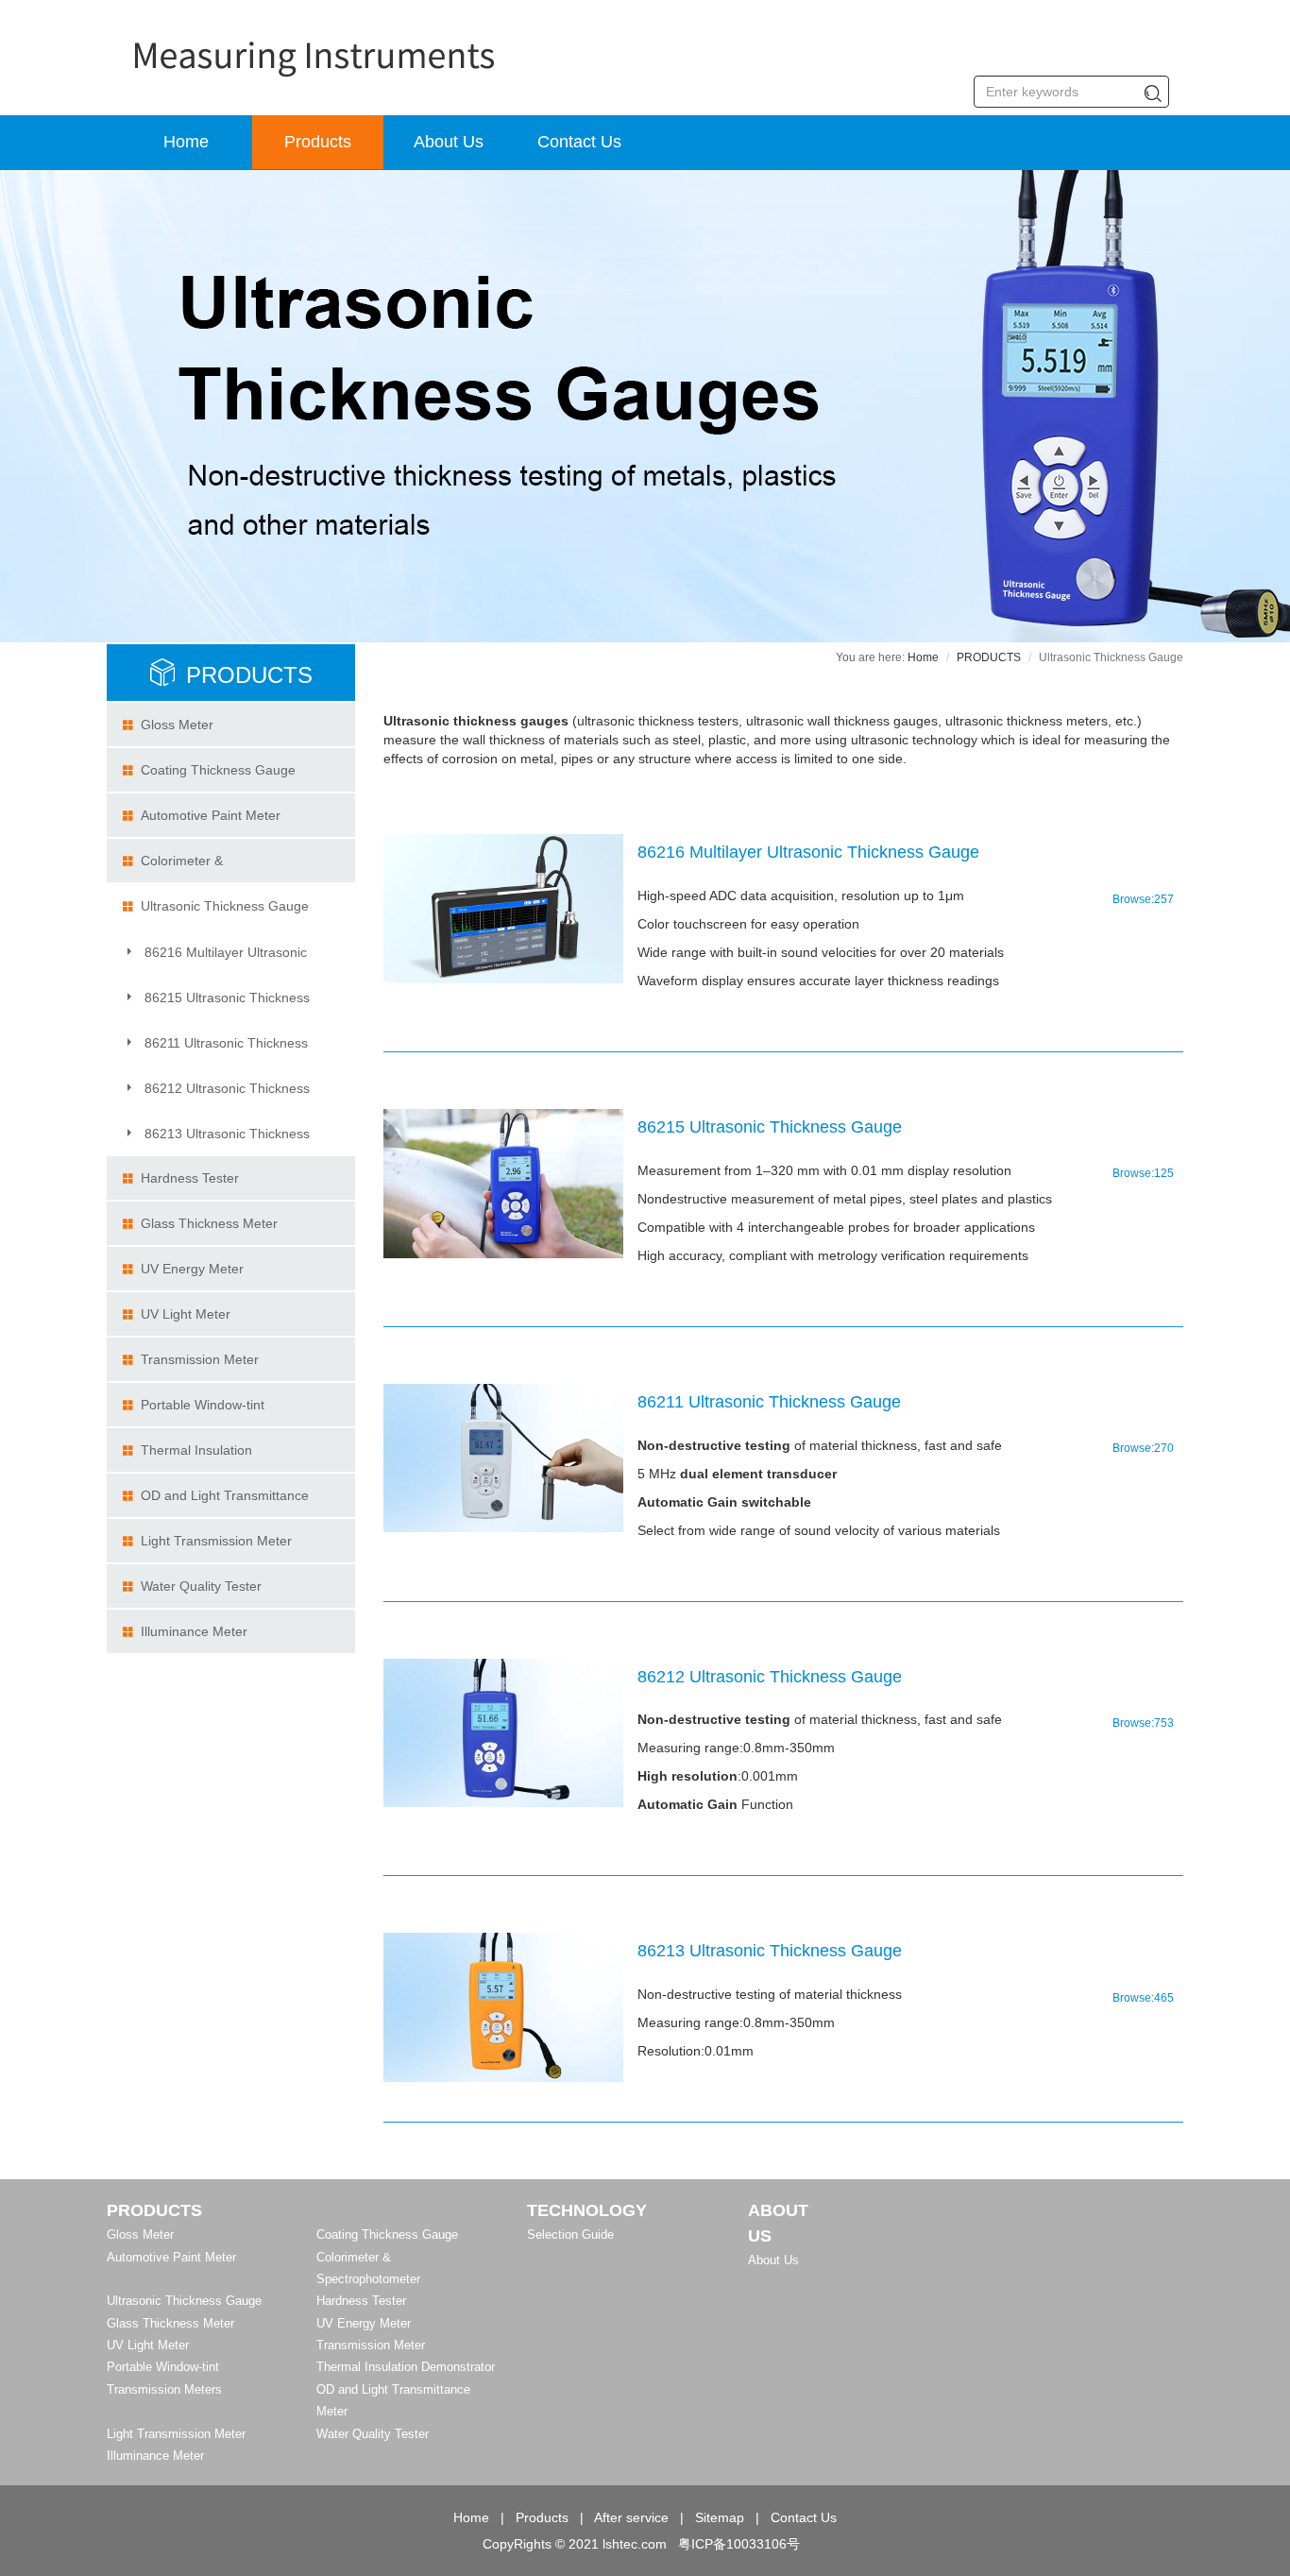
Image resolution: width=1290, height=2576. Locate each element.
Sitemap (720, 2517)
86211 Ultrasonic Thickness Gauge (215, 1049)
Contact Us (579, 142)
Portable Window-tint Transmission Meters (193, 1412)
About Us (449, 142)
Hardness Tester (190, 1178)
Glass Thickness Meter (209, 1223)
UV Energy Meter (192, 1269)
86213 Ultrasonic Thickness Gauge (216, 1140)
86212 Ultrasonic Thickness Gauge (216, 1095)
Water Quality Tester (201, 1586)
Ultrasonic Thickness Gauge (225, 906)
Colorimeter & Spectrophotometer (179, 868)
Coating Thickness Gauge (218, 770)
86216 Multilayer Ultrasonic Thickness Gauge (214, 959)
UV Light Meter (186, 1314)
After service (631, 2517)
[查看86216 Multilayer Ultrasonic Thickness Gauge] (503, 909)
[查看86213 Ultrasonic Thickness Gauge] (503, 2007)
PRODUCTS (249, 675)
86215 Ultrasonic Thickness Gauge (216, 1004)
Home (186, 142)
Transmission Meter (200, 1359)
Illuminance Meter (194, 1631)
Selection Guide (570, 2235)
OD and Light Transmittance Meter (215, 1502)
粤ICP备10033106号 (739, 2544)
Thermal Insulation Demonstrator (187, 1457)
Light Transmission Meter (216, 1541)
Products (318, 142)
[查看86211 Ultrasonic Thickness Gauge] (503, 1459)
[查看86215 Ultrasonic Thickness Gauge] (503, 1184)
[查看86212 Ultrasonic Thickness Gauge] (503, 1733)
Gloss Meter (177, 725)
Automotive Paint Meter (211, 815)
